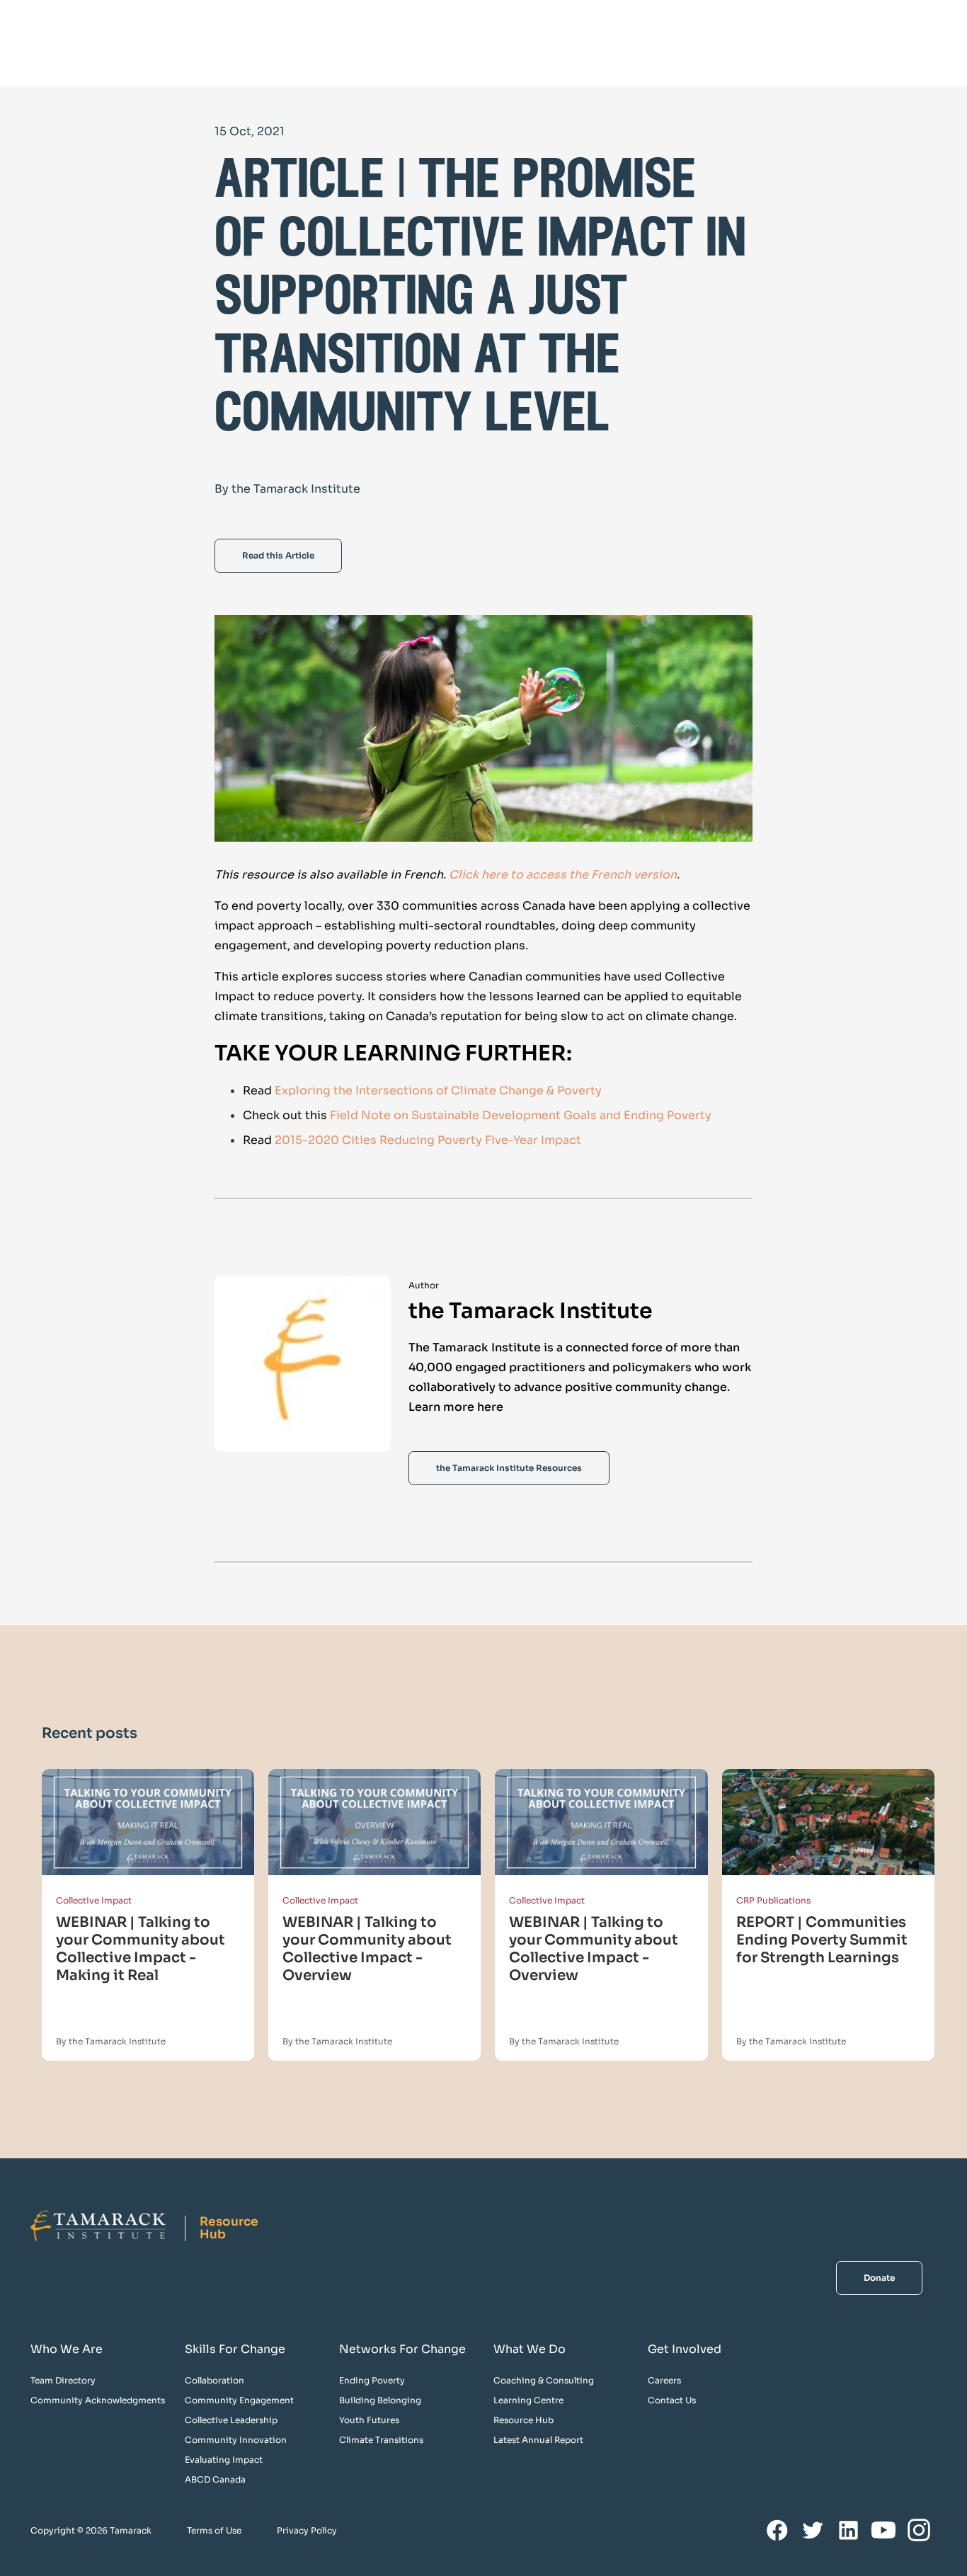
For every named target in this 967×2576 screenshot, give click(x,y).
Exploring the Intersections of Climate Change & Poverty (438, 1090)
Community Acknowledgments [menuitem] (98, 2400)
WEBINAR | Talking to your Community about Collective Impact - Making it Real (141, 1949)
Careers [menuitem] (664, 2380)
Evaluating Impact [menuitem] (224, 2460)
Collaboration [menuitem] (214, 2380)
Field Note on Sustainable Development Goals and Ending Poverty (521, 1115)
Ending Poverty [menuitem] (372, 2380)
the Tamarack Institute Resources (509, 1468)
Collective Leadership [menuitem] (231, 2420)
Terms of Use (214, 2530)
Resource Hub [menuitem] (523, 2420)
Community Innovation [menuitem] (236, 2440)
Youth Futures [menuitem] (369, 2420)
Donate (879, 2278)
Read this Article (278, 555)
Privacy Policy (307, 2530)
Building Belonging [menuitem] (380, 2400)
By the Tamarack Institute (111, 2041)
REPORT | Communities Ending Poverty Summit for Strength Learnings (822, 1940)
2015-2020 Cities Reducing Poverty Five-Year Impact (428, 1140)
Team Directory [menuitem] (63, 2380)
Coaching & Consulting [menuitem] (544, 2380)
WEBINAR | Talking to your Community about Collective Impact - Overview (367, 1949)
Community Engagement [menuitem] (239, 2400)
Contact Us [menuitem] (672, 2400)
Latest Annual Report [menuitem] (538, 2440)
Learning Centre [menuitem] (528, 2400)
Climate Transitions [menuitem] (381, 2440)
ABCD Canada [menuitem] (215, 2479)
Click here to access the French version (563, 875)
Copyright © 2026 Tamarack (91, 2530)
